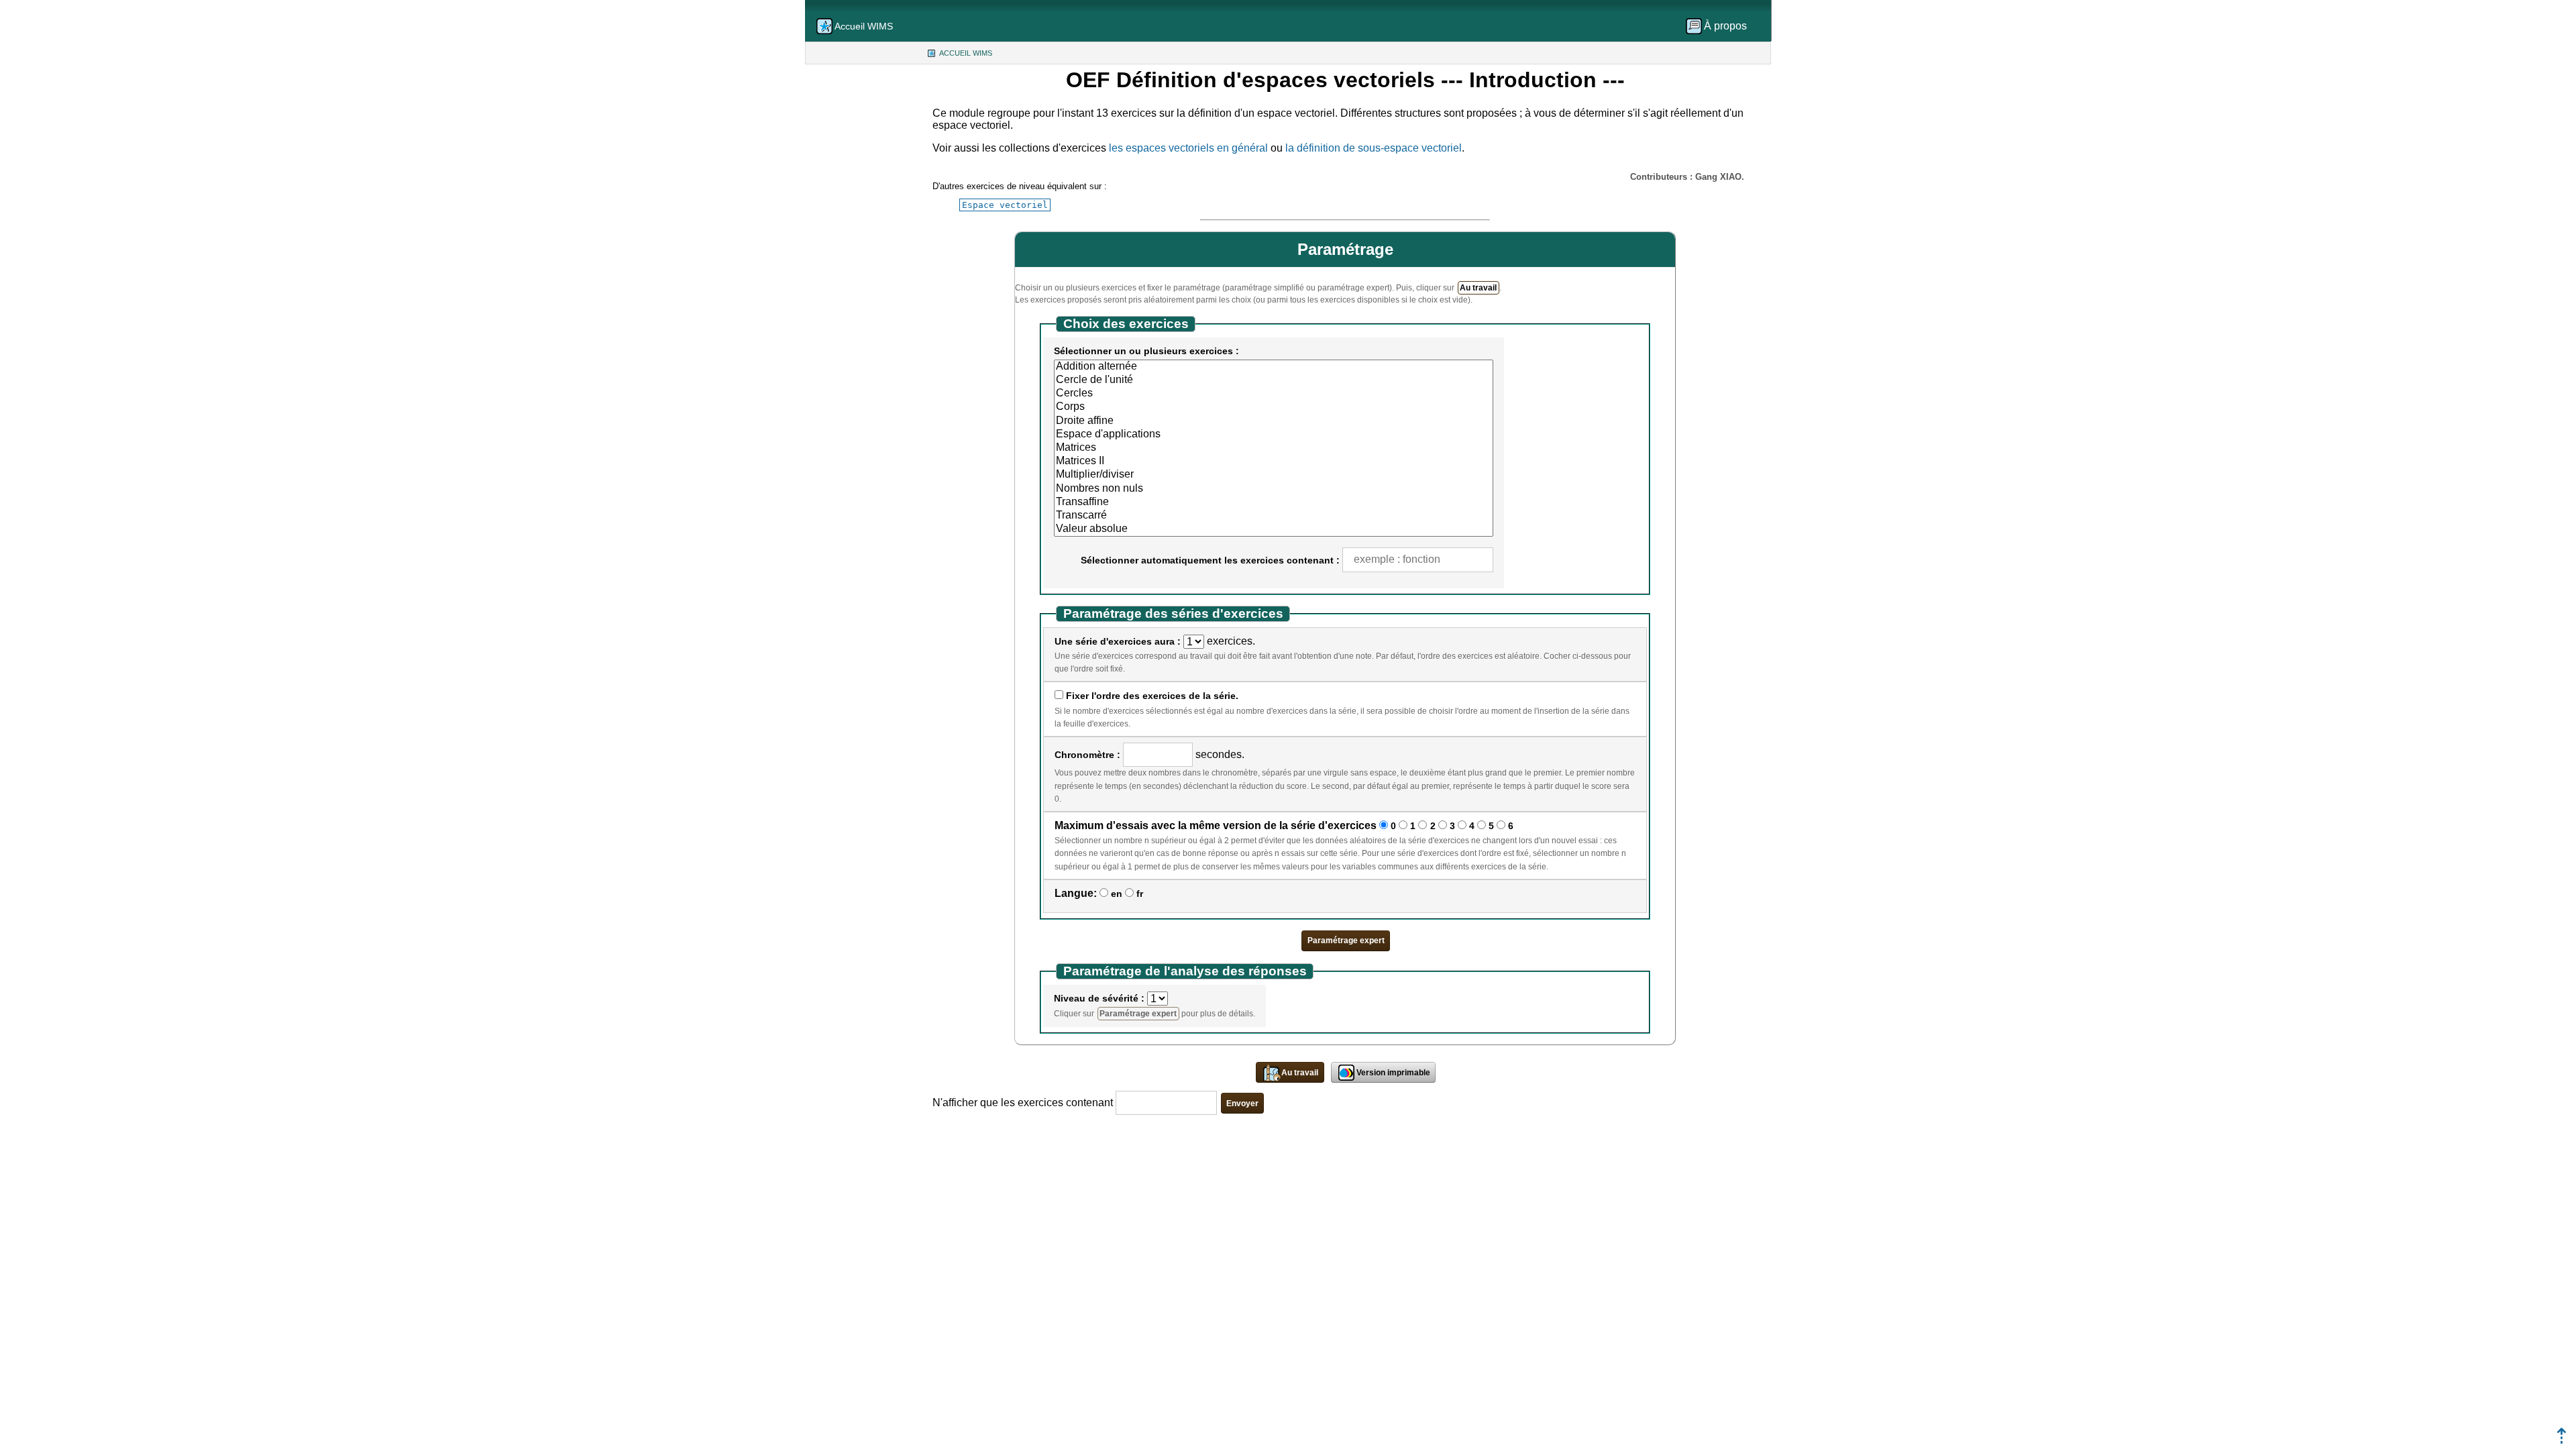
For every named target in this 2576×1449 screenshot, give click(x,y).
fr (1140, 894)
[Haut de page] (2562, 1440)
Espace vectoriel (1005, 205)
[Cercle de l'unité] (1274, 380)
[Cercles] (1274, 394)
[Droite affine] (1274, 421)
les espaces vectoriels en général (1188, 148)
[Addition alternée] (1274, 367)
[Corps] (1274, 407)
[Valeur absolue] (1274, 529)
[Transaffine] (1274, 502)
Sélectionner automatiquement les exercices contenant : (1210, 560)
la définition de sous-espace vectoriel (1374, 148)
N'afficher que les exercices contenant (1023, 1103)
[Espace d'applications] (1274, 435)
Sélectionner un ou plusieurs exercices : (1146, 351)
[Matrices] (1274, 448)
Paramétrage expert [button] (1346, 941)
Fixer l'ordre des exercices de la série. (1152, 696)
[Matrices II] (1274, 462)
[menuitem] (1721, 26)
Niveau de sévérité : (1099, 998)
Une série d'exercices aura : (1118, 641)
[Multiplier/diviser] (1274, 475)
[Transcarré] (1274, 516)
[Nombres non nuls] (1274, 489)
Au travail (1478, 288)
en (1117, 894)
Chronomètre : (1087, 755)
